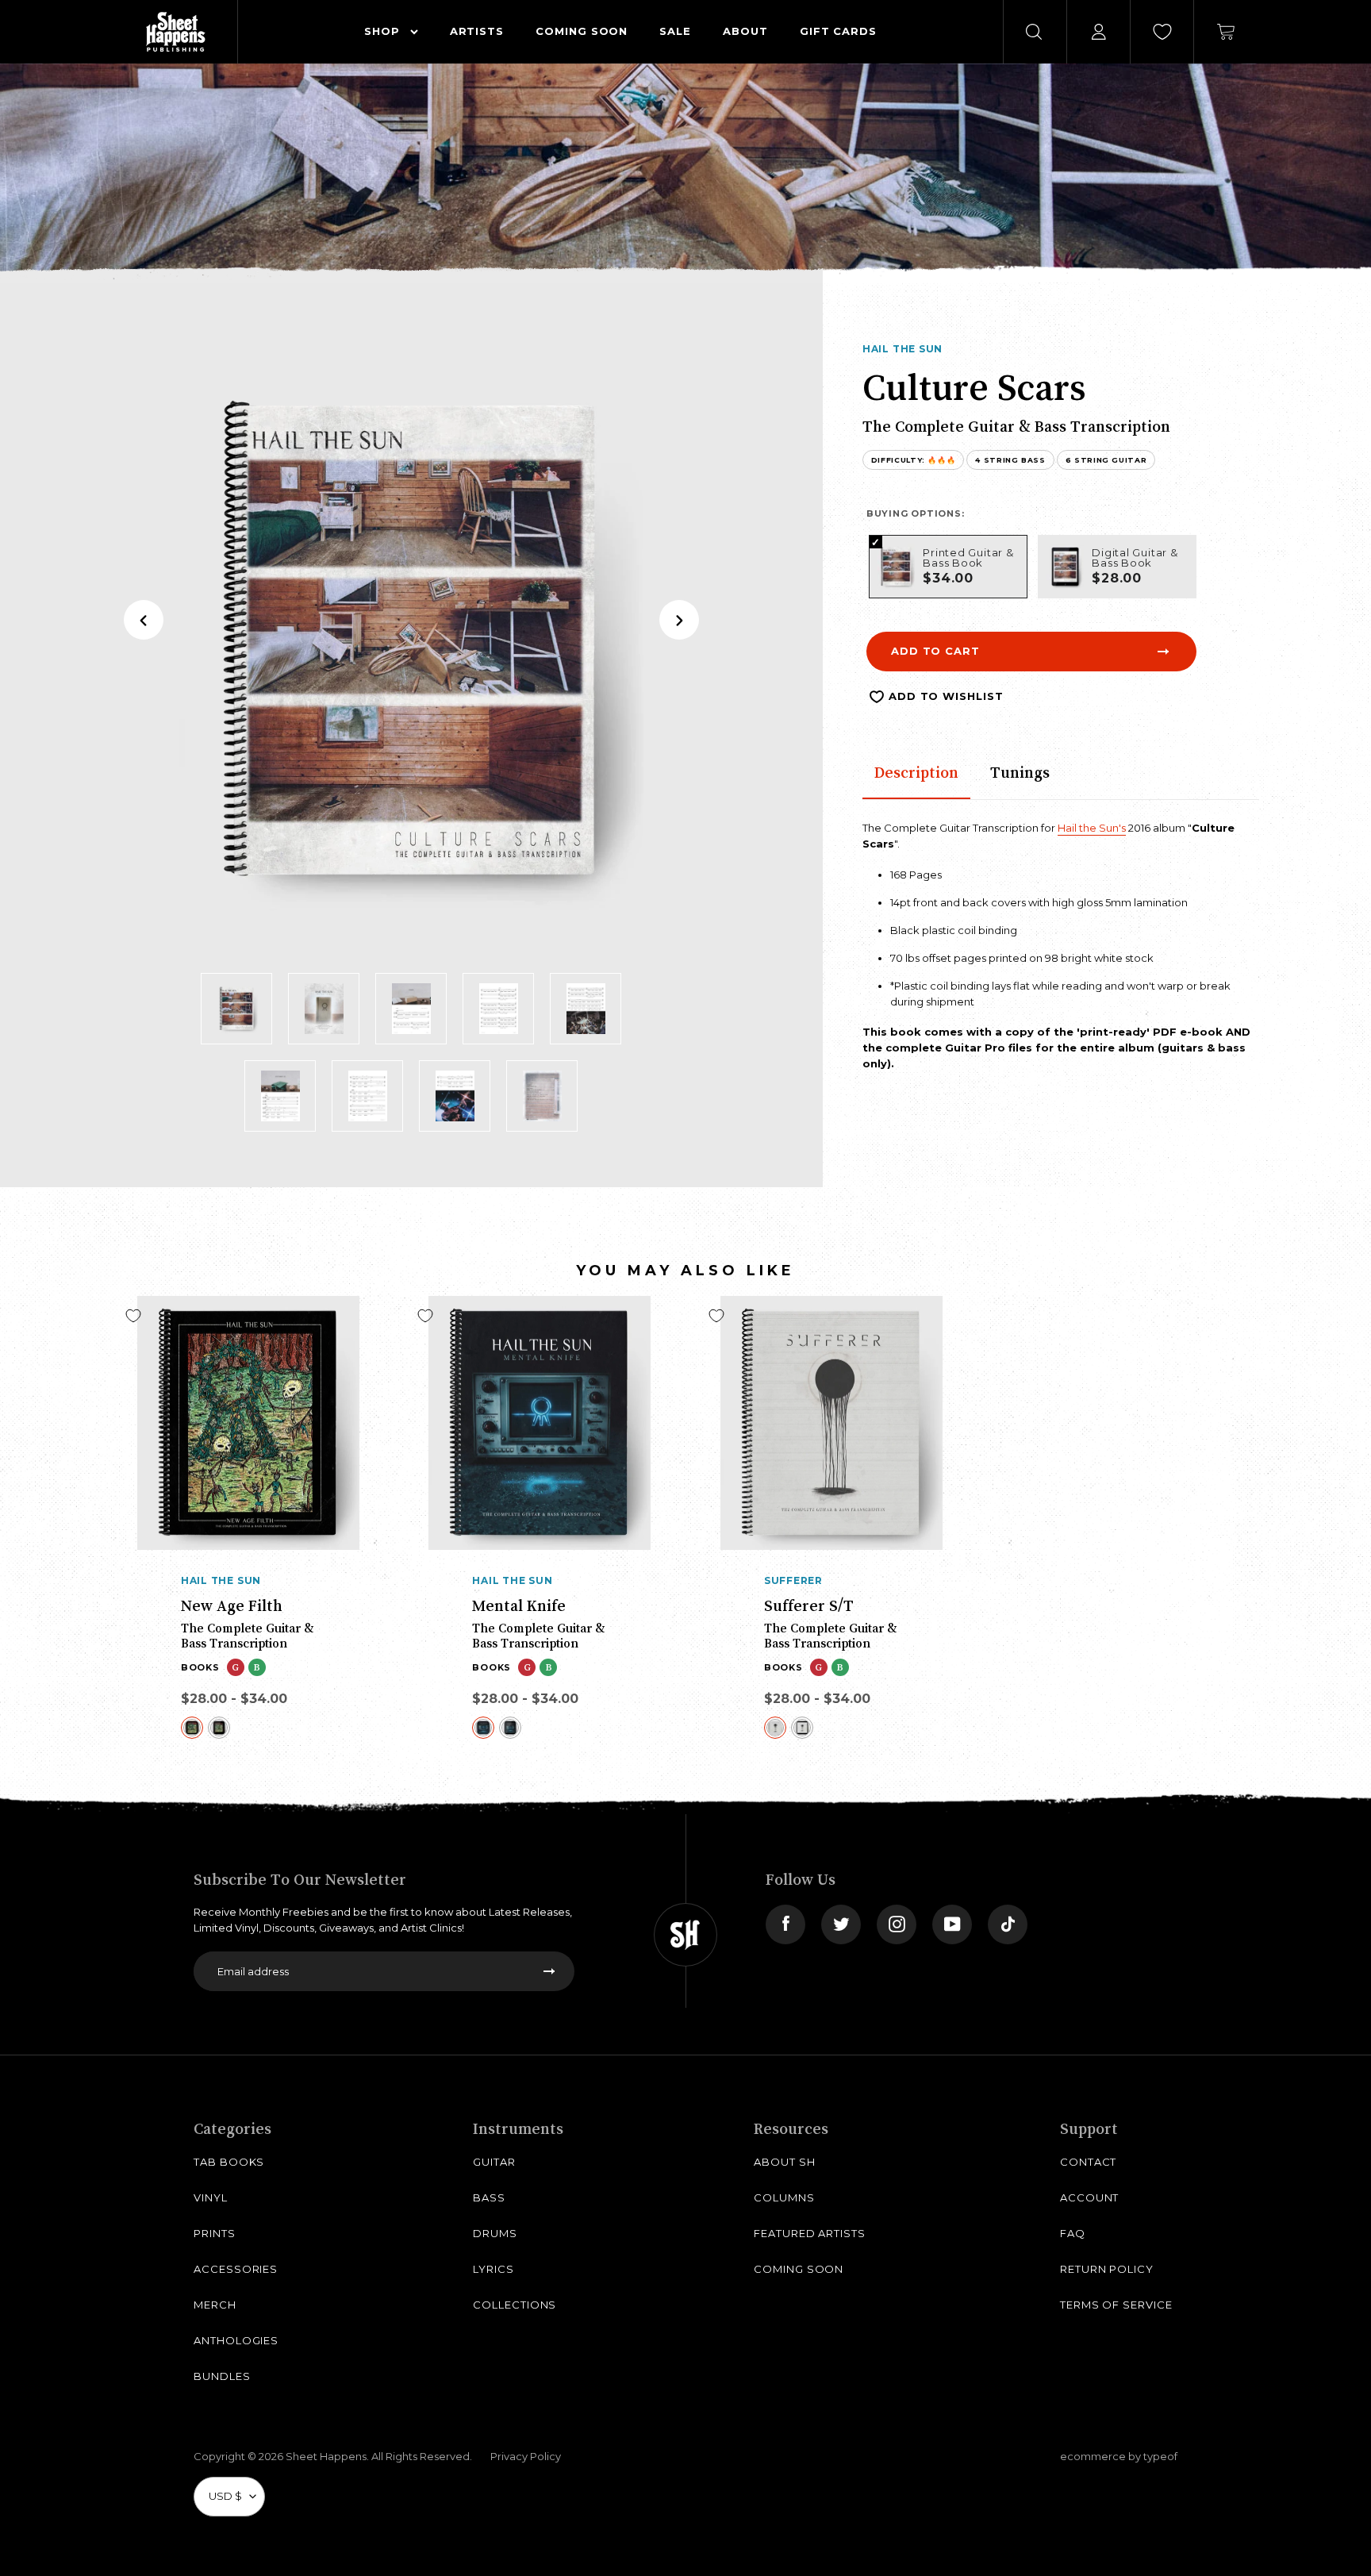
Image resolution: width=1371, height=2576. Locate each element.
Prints (215, 2233)
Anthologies (236, 2340)
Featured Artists (810, 2233)
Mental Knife (519, 1605)
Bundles (222, 2376)
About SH (784, 2162)
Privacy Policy (526, 2456)
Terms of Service (1116, 2305)
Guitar (494, 2162)
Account (1090, 2197)
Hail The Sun (902, 349)
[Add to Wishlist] (133, 1316)
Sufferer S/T (809, 1605)
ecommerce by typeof (1119, 2456)
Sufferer (793, 1580)
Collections (515, 2305)
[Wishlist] (1162, 32)
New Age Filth (232, 1605)
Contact (1089, 2162)
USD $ (225, 2496)
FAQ (1073, 2233)
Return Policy (1107, 2269)
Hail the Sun (221, 1580)
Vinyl (211, 2197)
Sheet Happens (326, 2456)
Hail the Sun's (1092, 828)
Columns (784, 2197)
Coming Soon (799, 2269)
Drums (495, 2233)
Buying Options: (916, 513)
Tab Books (229, 2162)
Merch (215, 2305)
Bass (489, 2197)
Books (200, 1667)
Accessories (236, 2269)
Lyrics (493, 2269)
